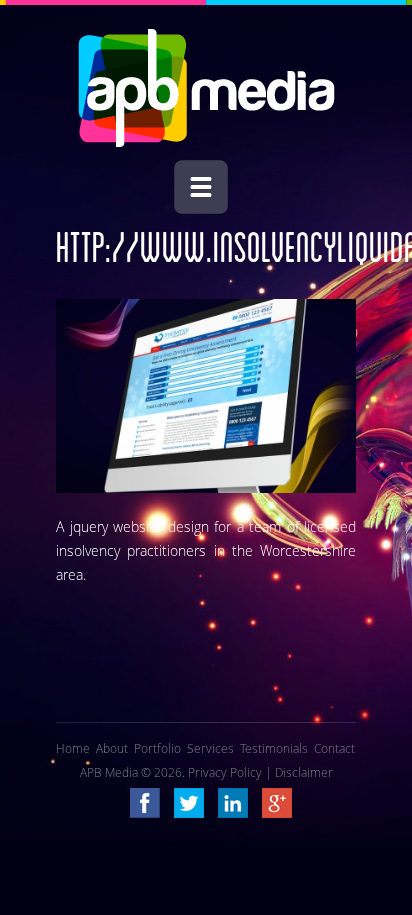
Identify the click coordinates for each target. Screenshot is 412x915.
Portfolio (157, 748)
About (112, 748)
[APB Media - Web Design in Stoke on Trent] (206, 142)
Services (210, 748)
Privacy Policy (225, 772)
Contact (334, 748)
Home (73, 748)
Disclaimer (304, 772)
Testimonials (274, 748)
